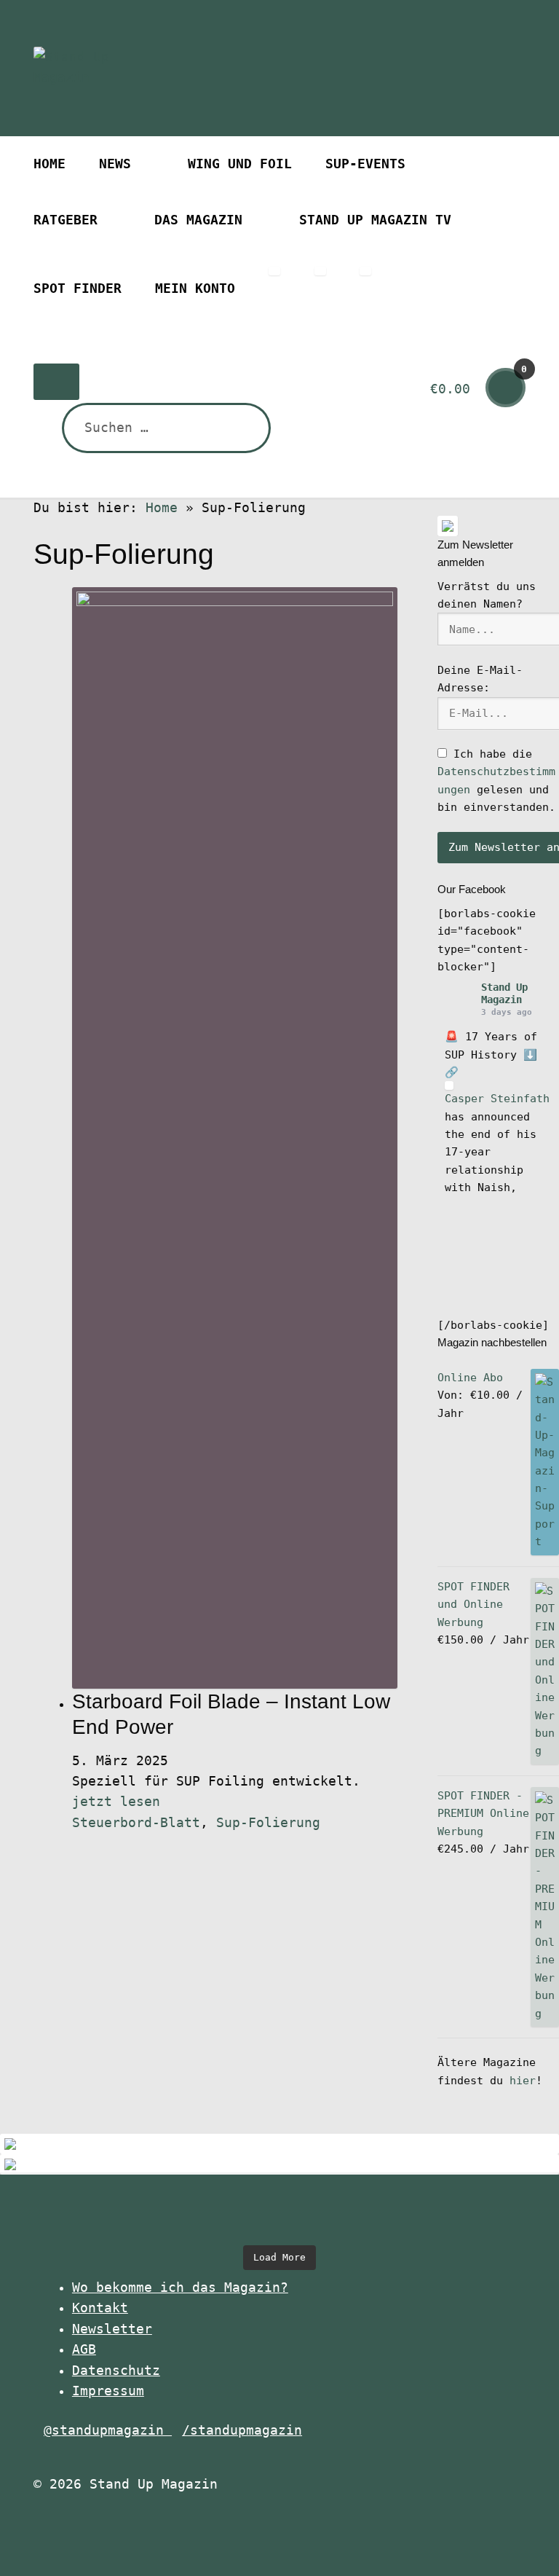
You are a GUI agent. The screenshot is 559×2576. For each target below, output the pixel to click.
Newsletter (112, 2329)
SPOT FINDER (78, 288)
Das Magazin (198, 220)
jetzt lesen (116, 1802)
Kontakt (100, 2308)
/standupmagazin (242, 2430)
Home (49, 164)
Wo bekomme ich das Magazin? (180, 2288)
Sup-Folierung (268, 1823)
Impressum (108, 2391)
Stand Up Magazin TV (375, 220)
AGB (84, 2349)
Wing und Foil (240, 164)
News (115, 164)
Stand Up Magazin (504, 993)
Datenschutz (116, 2371)
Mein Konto (195, 288)
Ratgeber (66, 220)
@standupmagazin (108, 2430)
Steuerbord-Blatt (136, 1823)
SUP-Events (365, 164)
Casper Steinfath (497, 1099)
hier (523, 2081)
